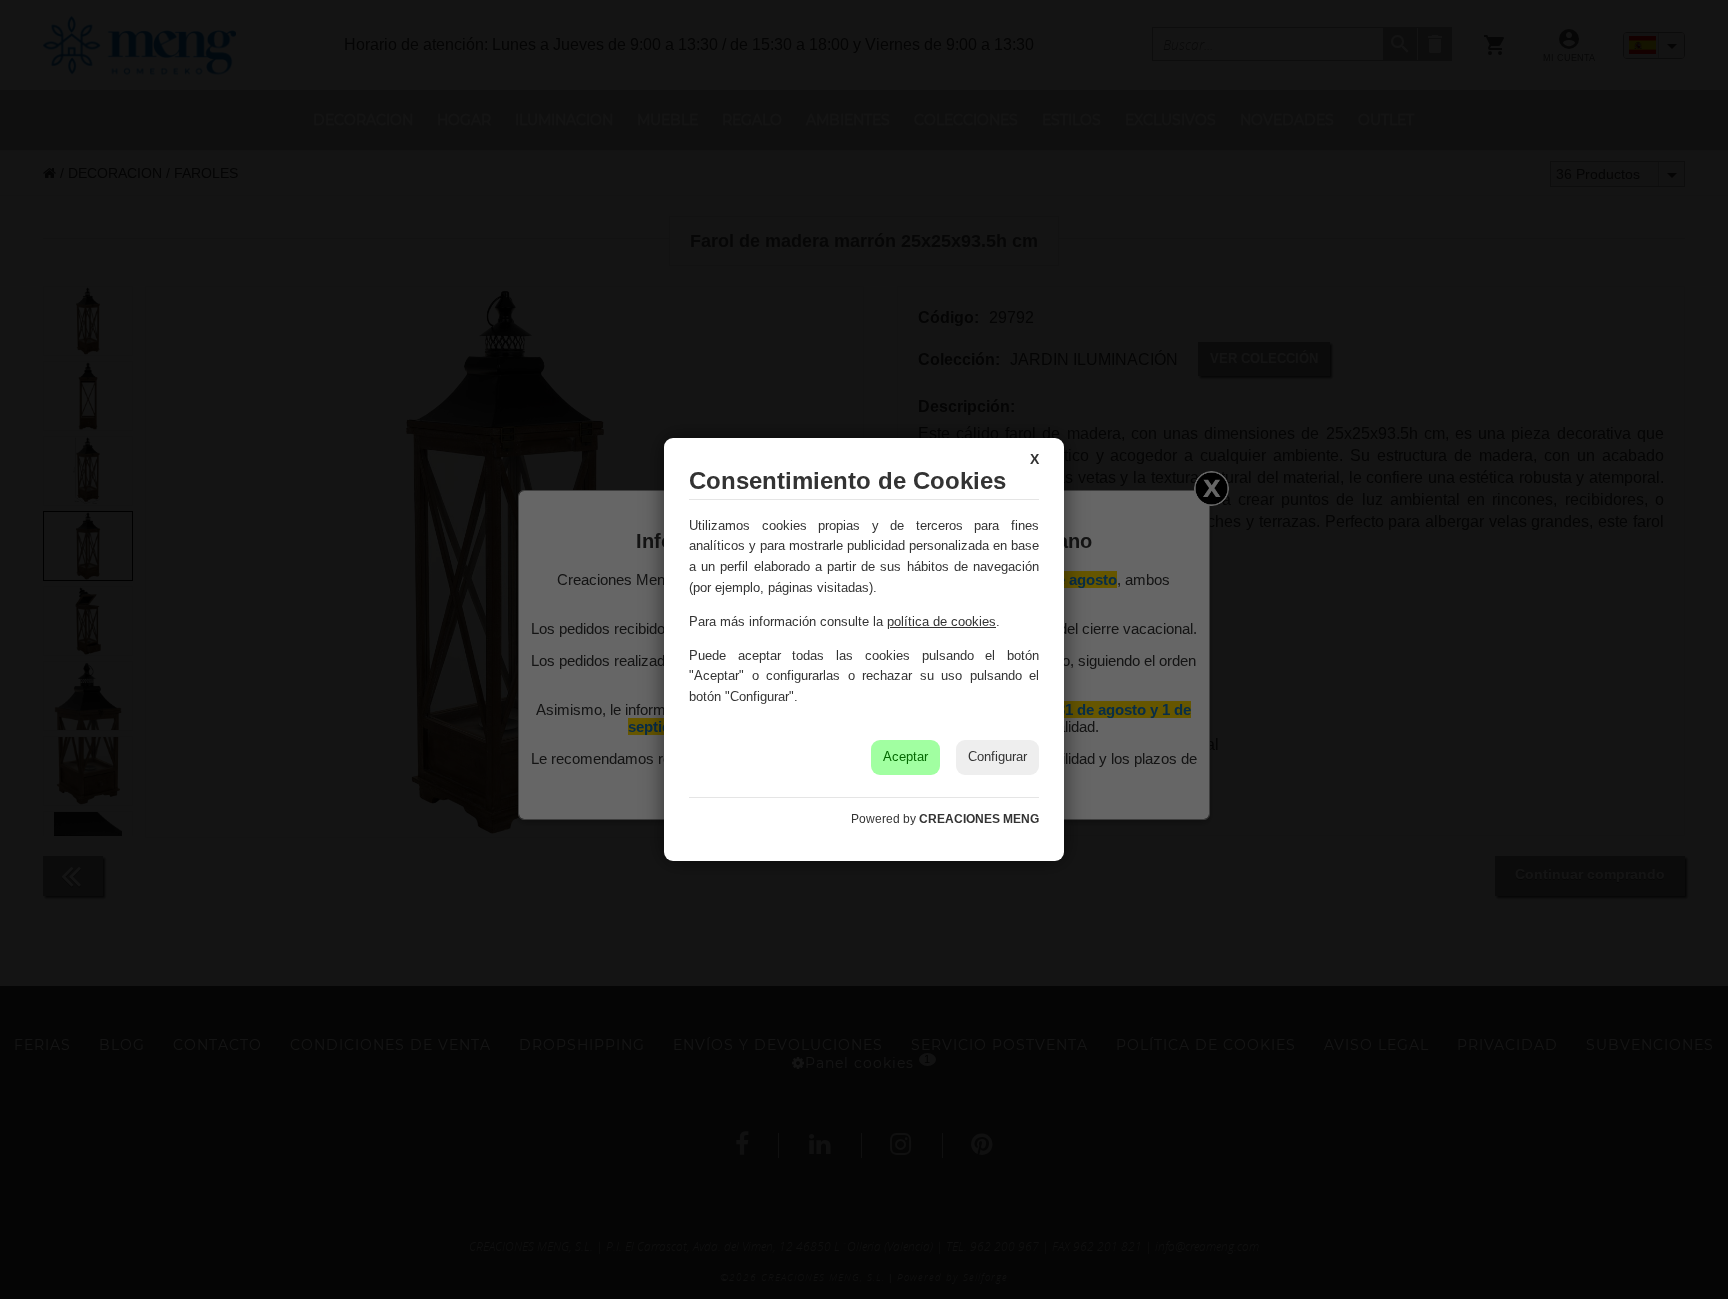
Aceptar (905, 756)
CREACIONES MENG (979, 819)
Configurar (997, 756)
